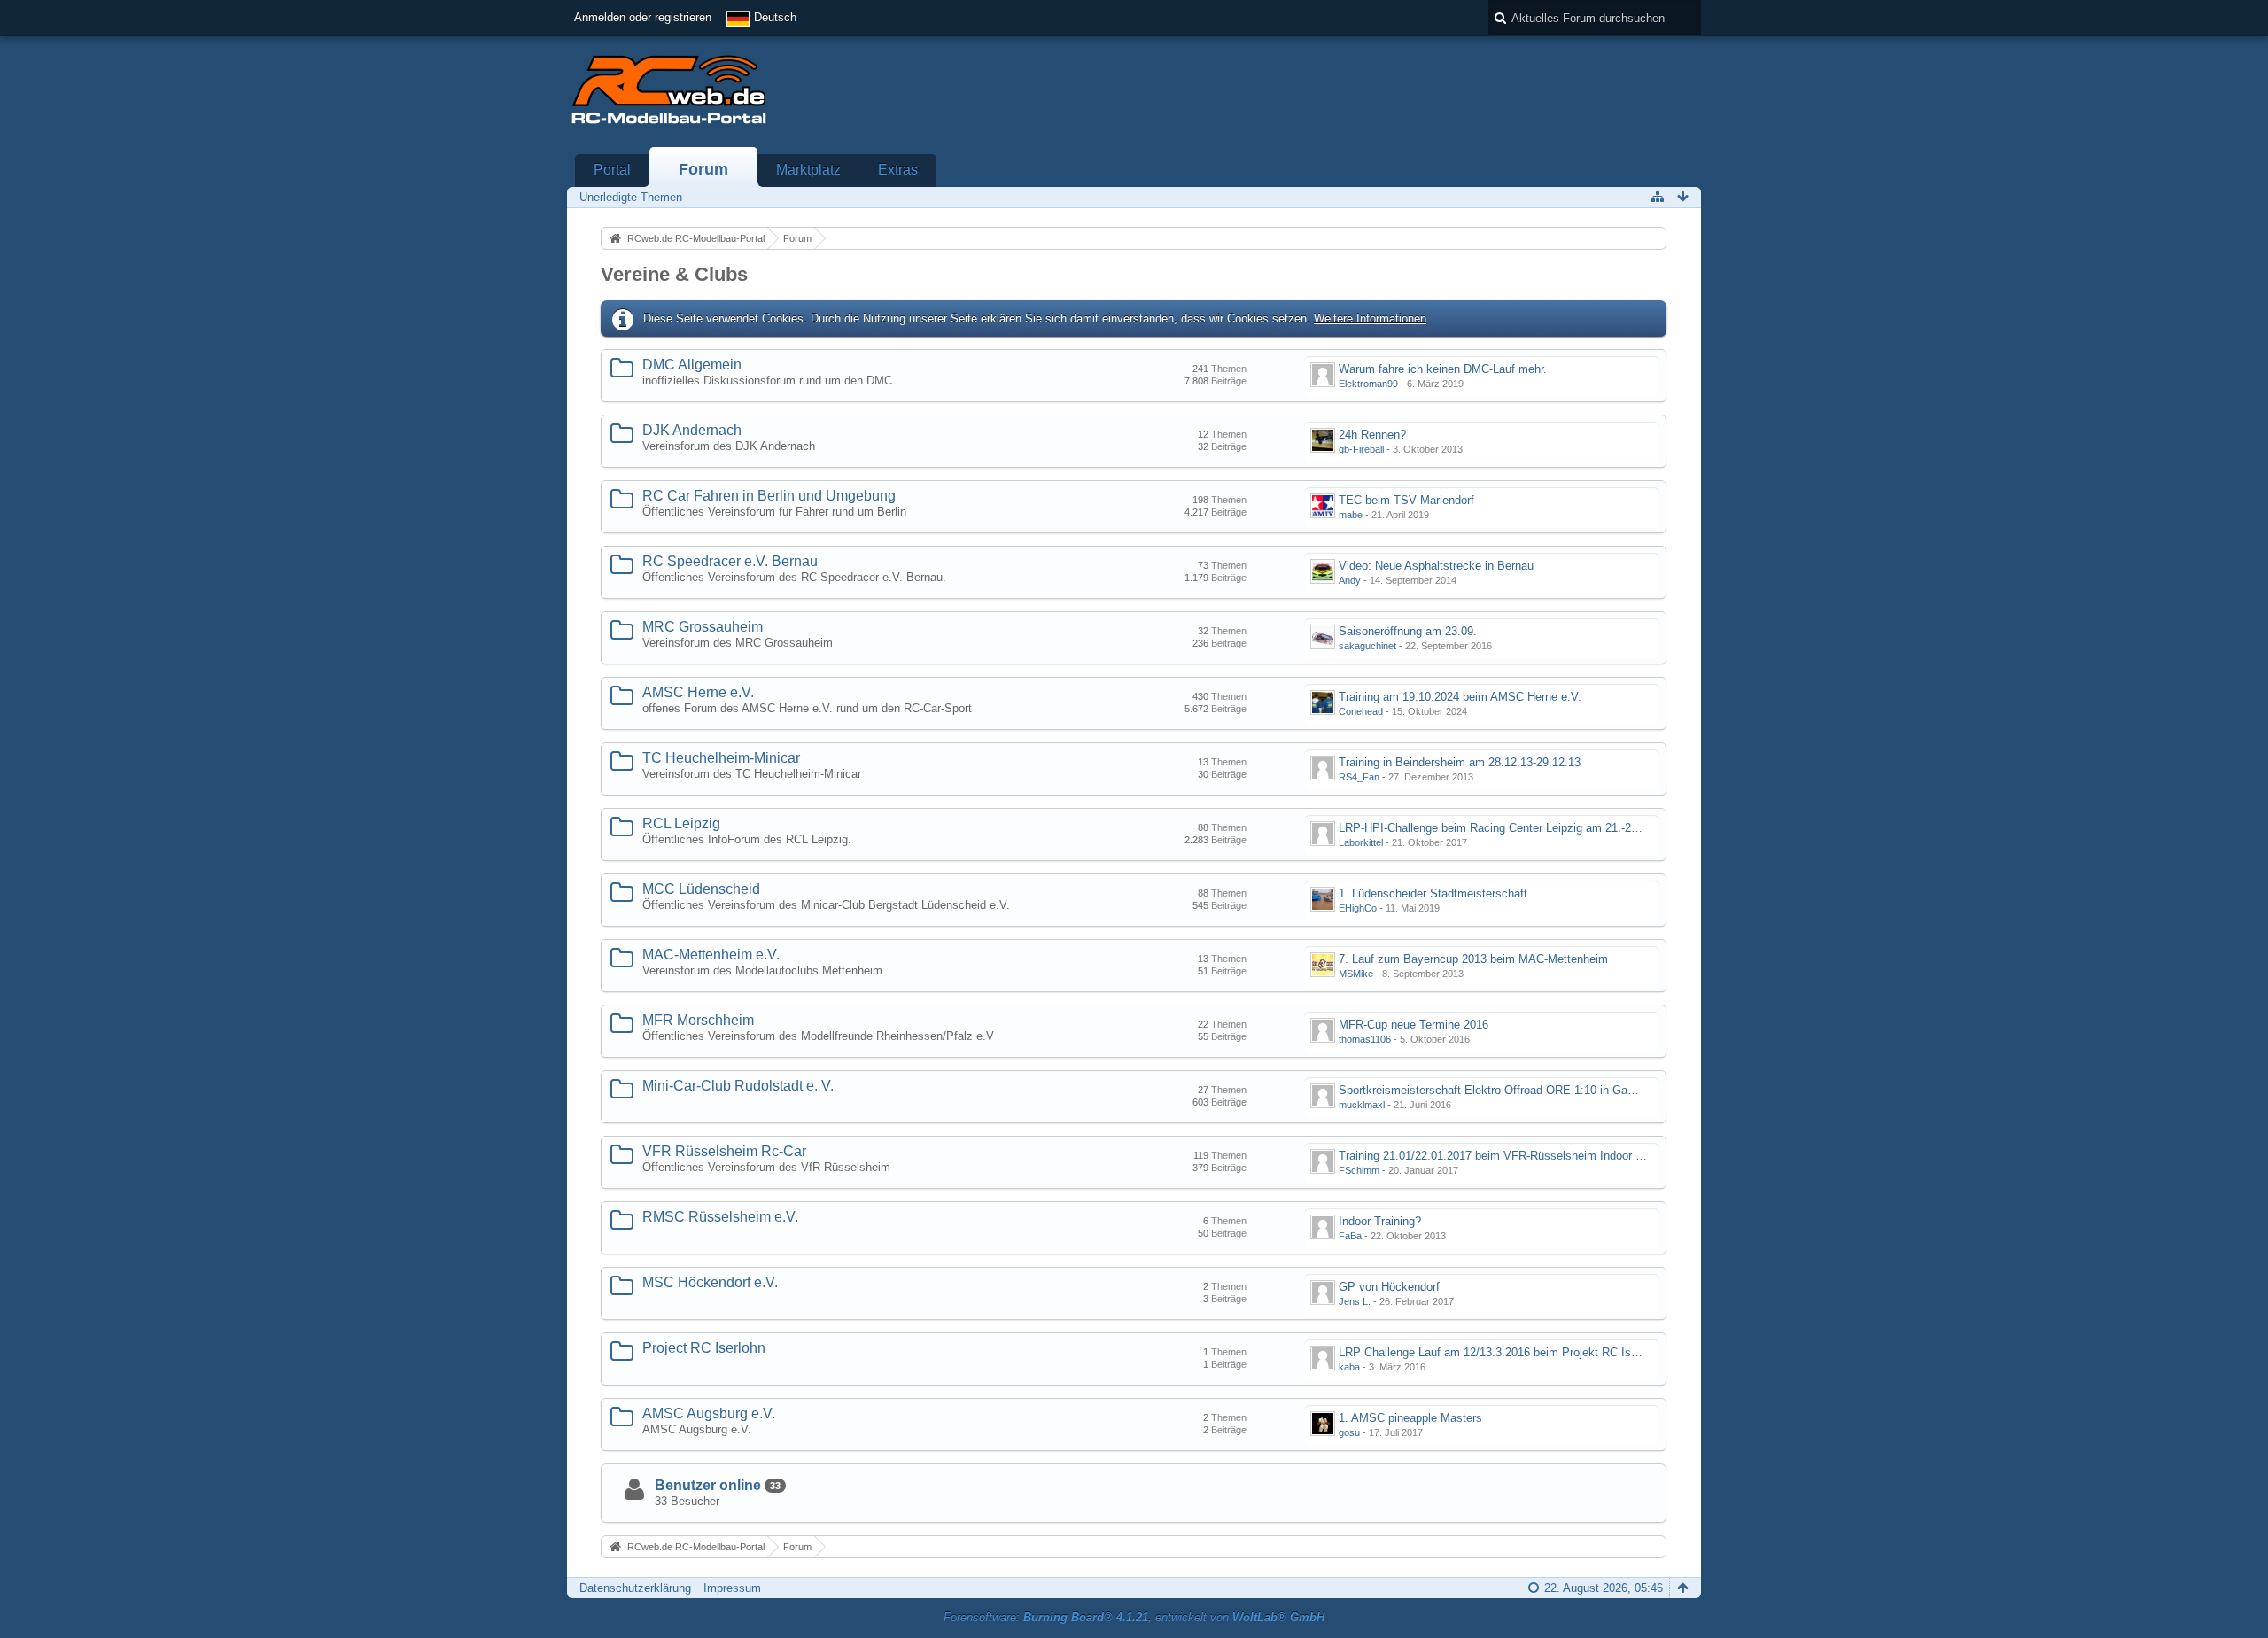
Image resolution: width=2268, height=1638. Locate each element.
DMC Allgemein (692, 365)
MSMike (1356, 974)
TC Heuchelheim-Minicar (721, 758)
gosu (1349, 1432)
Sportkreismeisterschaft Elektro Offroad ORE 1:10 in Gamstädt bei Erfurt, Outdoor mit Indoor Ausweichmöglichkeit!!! (1638, 1090)
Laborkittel (1361, 842)
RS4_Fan (1359, 777)
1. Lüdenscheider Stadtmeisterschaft (1433, 893)
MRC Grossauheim (703, 627)
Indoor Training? (1380, 1221)
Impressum (732, 1588)
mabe (1351, 515)
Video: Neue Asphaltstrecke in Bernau (1436, 566)
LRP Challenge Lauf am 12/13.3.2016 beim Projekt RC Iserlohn (1500, 1352)
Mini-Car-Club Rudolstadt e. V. (738, 1086)
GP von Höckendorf (1389, 1287)
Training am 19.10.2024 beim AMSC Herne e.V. (1460, 697)
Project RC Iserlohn (704, 1348)
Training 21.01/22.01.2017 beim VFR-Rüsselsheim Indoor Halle (1500, 1156)
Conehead (1361, 711)
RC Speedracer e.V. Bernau (730, 561)
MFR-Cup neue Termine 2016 (1414, 1025)
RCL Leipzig (681, 823)
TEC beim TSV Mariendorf (1406, 500)
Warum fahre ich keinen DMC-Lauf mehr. (1443, 369)
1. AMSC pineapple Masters (1410, 1418)
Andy (1350, 580)
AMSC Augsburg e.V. (709, 1413)
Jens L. (1355, 1301)
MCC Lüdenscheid (701, 889)
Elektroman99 (1368, 384)
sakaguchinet (1367, 646)
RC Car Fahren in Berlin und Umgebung (769, 496)
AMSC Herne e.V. (698, 692)
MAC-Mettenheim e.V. (711, 955)
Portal (612, 170)
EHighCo (1358, 908)
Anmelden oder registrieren (643, 17)
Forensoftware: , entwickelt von (1134, 1617)
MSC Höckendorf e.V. (710, 1282)
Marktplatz (808, 170)
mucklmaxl (1362, 1105)
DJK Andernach (692, 430)
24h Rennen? (1372, 435)
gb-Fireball (1361, 449)
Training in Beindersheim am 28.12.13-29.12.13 (1460, 762)
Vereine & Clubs (674, 274)
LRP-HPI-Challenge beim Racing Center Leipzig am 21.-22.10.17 (1504, 828)
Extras (898, 170)
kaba (1349, 1367)
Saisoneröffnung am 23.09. (1408, 631)
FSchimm (1359, 1170)
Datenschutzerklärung (635, 1588)
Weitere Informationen (1370, 318)
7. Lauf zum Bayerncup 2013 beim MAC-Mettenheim (1473, 959)
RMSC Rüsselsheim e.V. (720, 1217)
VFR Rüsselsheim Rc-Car (724, 1151)
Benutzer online (708, 1485)
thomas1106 (1365, 1039)
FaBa (1350, 1236)
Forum (703, 169)
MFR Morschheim (698, 1020)
